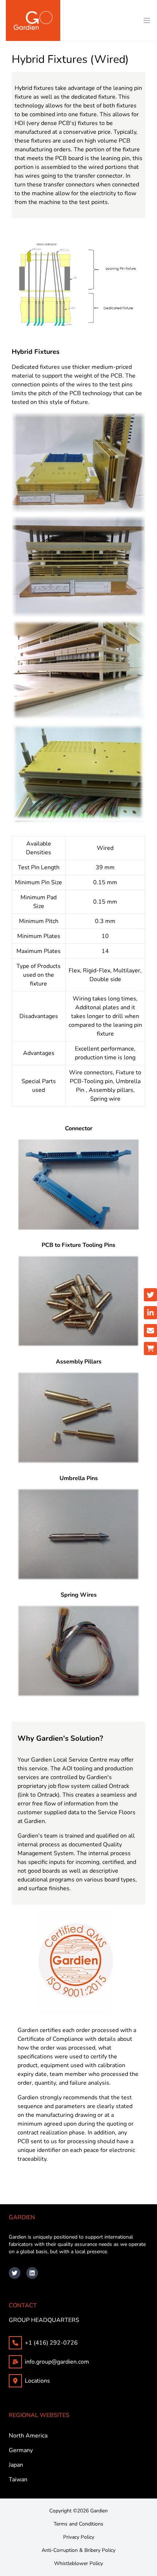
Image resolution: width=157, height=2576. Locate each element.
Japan (16, 2465)
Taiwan (18, 2479)
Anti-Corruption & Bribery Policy (78, 2550)
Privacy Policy (79, 2537)
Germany (21, 2450)
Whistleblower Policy (78, 2563)
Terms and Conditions (78, 2524)
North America (28, 2436)
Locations (37, 2381)
